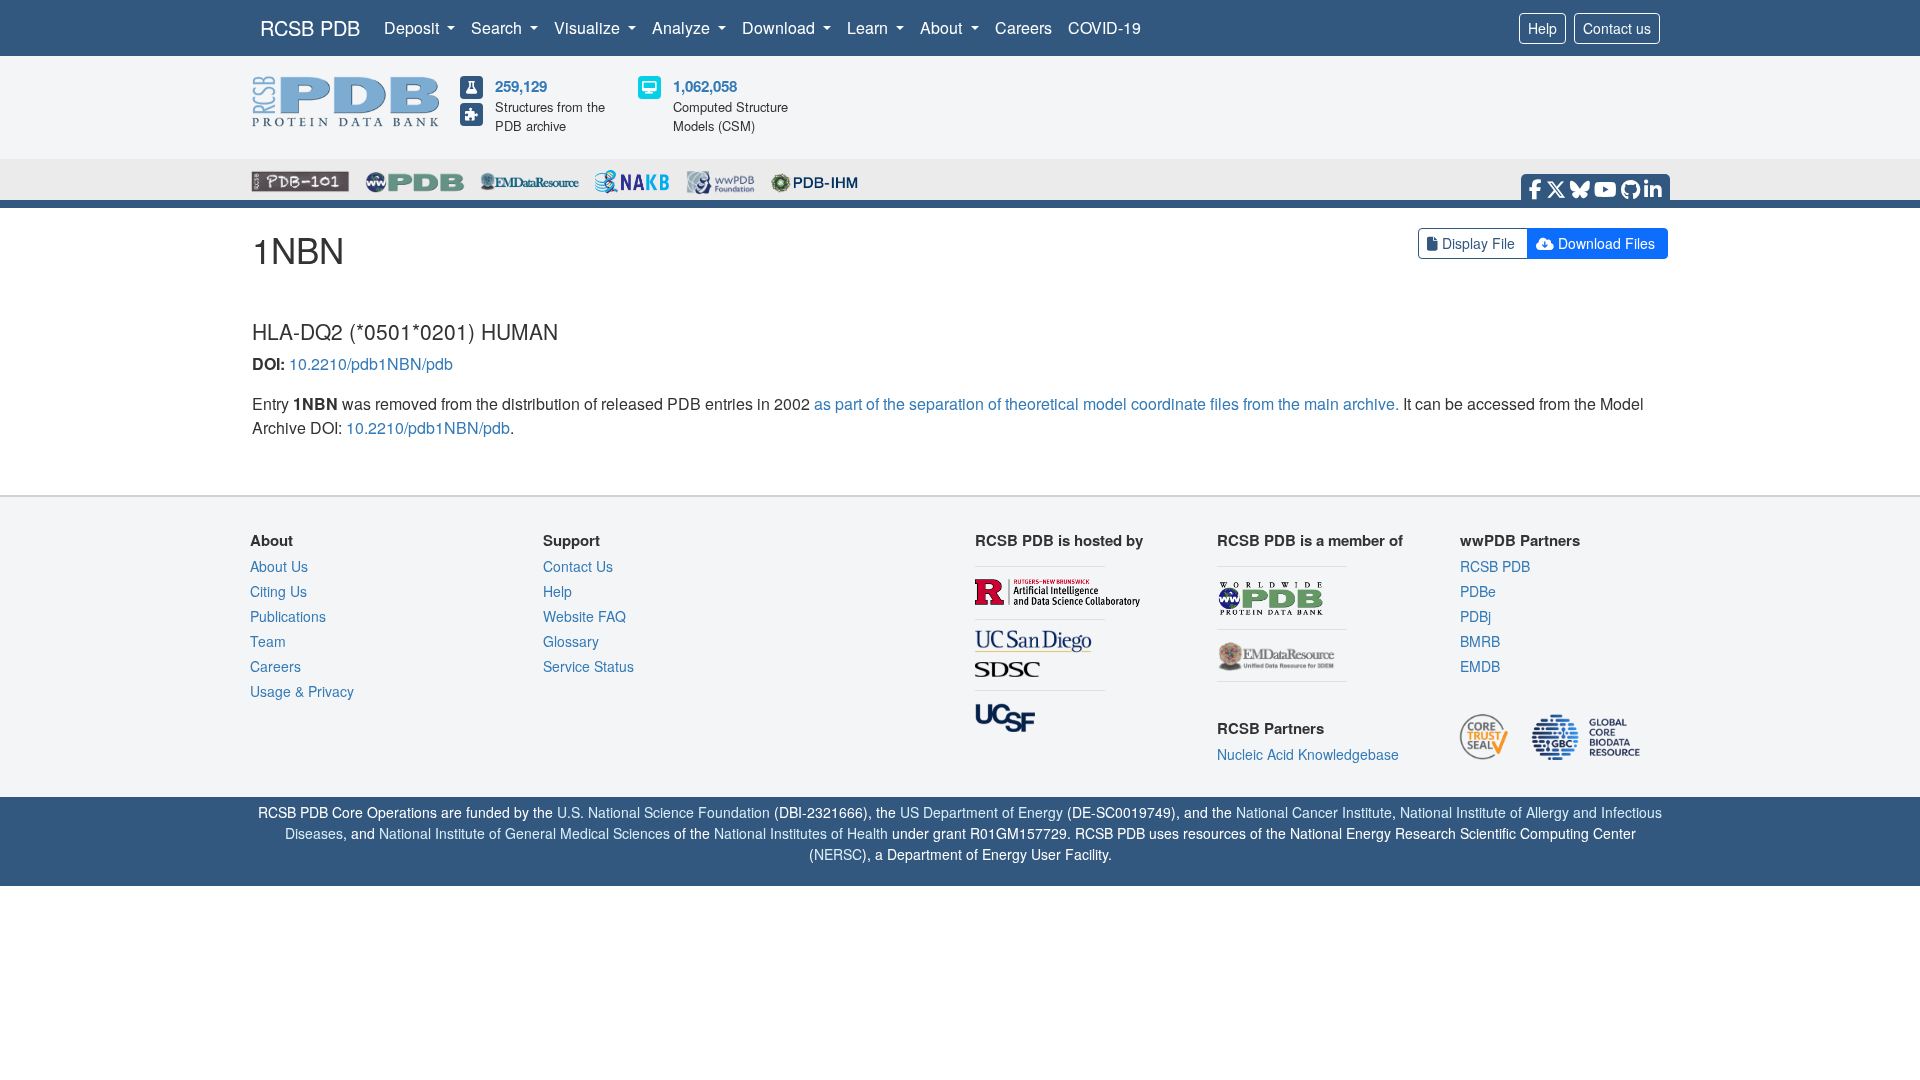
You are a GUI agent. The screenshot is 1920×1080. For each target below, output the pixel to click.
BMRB (1480, 641)
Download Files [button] (1606, 243)
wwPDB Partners (1520, 540)
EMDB (1480, 666)
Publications (288, 616)
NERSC (838, 854)
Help (1542, 28)
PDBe (1478, 591)
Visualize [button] (589, 27)
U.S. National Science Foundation (663, 812)
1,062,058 (705, 86)
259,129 (521, 86)
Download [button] (780, 27)
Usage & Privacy (302, 691)
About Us (279, 566)
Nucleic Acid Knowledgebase (1308, 754)
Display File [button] (1478, 243)
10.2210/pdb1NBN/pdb (371, 363)
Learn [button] (869, 27)
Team (268, 641)
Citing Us (278, 591)
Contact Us (578, 566)
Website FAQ (584, 616)
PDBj (1475, 616)
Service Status (588, 666)
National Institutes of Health (801, 833)
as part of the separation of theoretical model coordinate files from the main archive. (1106, 403)
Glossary (571, 641)
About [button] (943, 27)
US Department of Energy (981, 812)
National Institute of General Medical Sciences (524, 833)
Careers (1023, 27)
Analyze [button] (683, 27)
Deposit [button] (413, 27)
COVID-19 (1104, 27)
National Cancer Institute (1314, 812)
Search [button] (498, 27)
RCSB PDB (310, 27)
